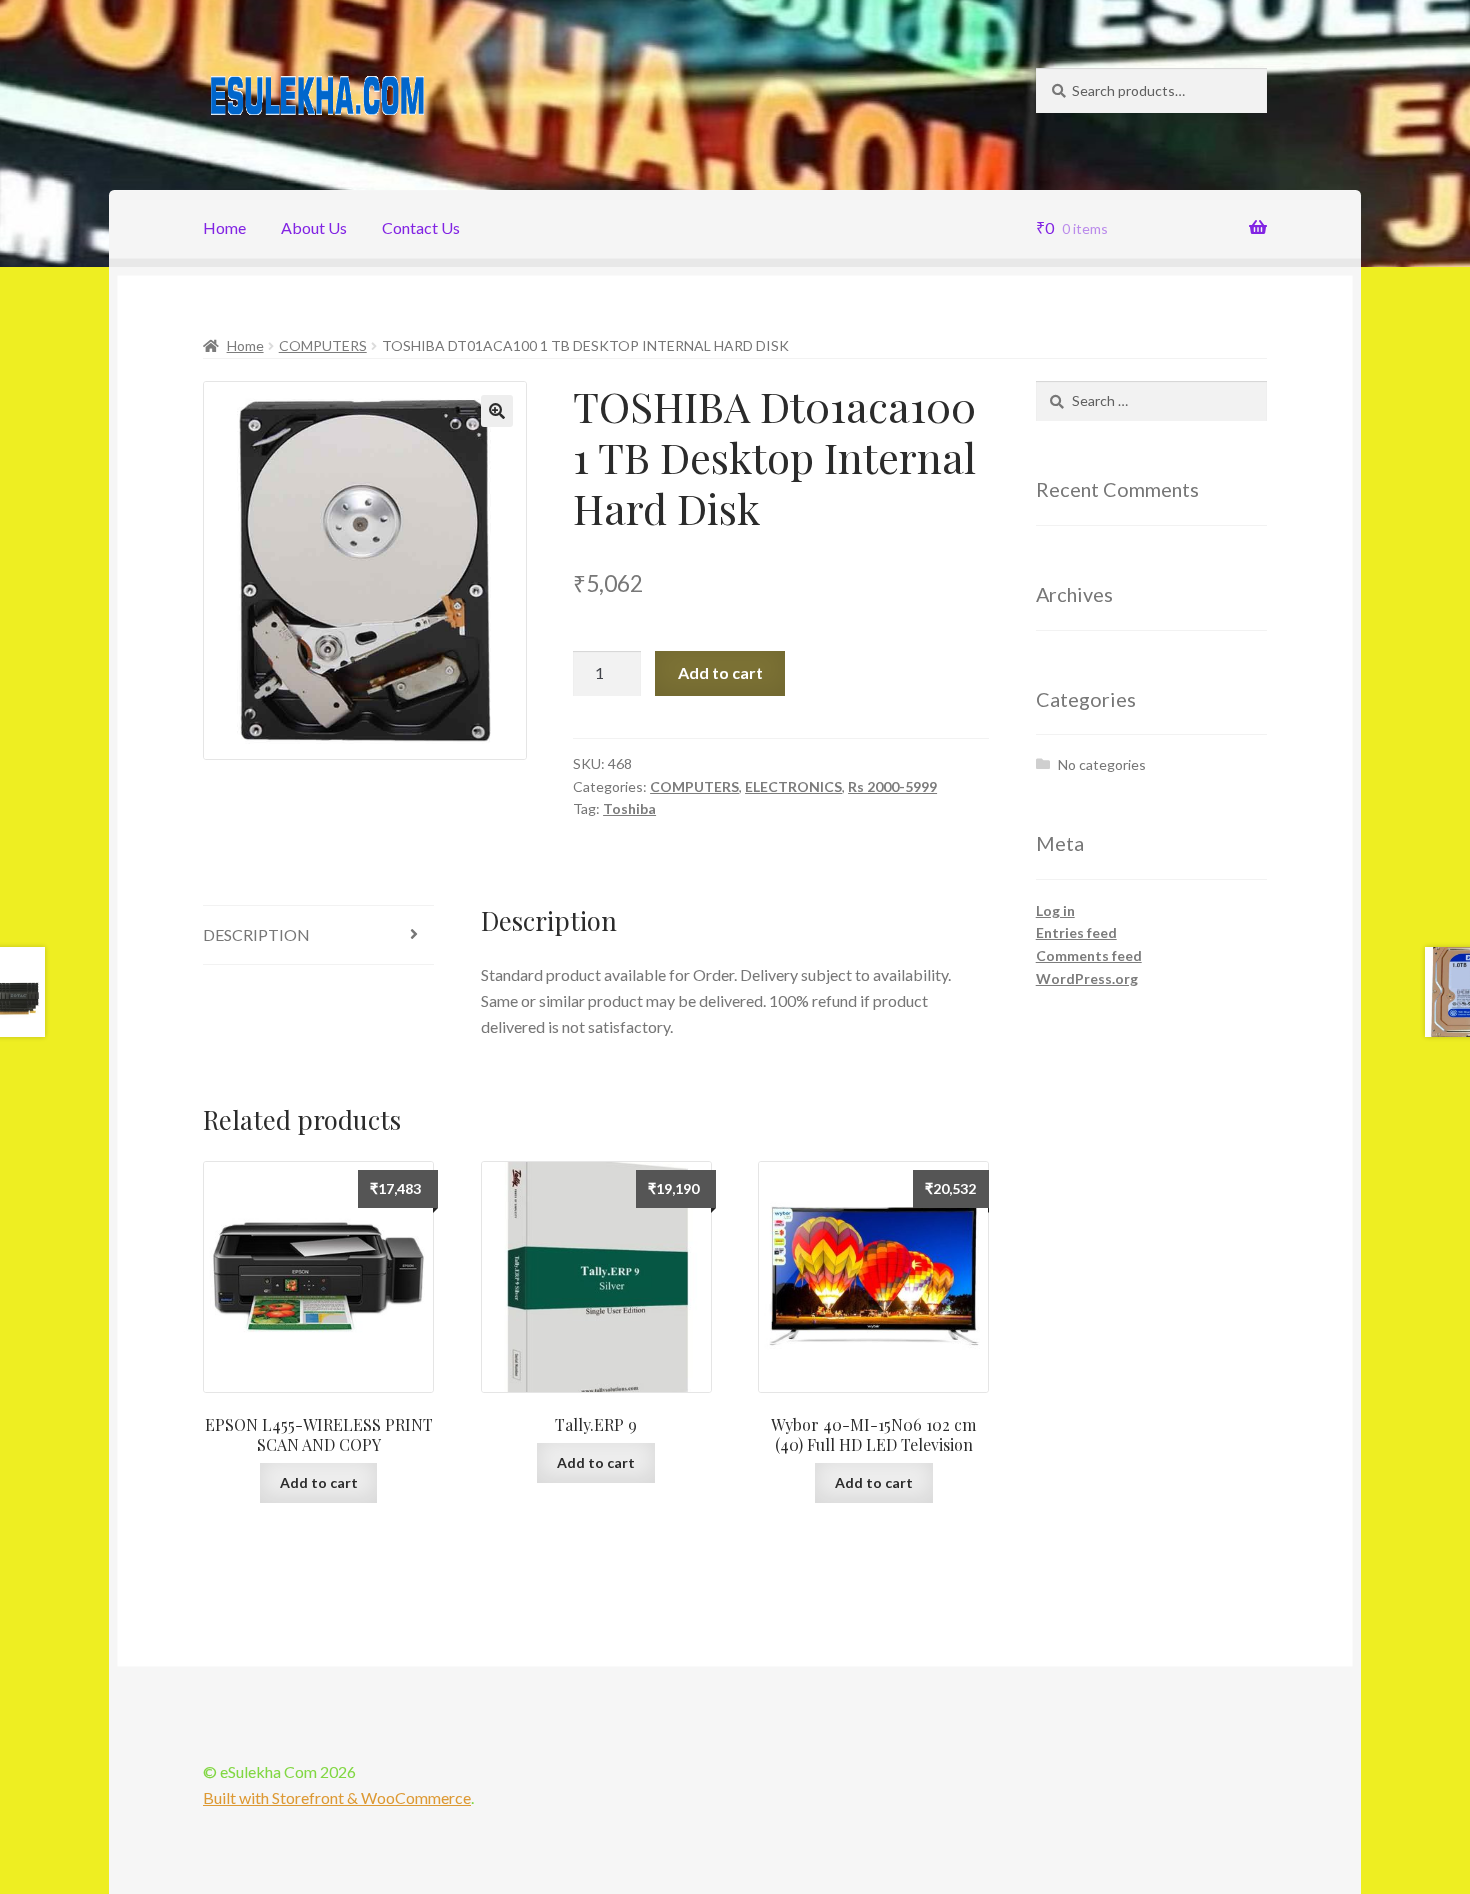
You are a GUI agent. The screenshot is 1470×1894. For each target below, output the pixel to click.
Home (224, 227)
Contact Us (421, 227)
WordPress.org (1087, 978)
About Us (314, 227)
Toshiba (629, 808)
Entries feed (1076, 932)
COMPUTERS (323, 345)
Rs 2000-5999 (892, 786)
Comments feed (1089, 955)
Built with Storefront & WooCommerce (337, 1797)
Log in (1055, 910)
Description (256, 934)
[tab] (318, 935)
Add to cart (720, 672)
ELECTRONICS (793, 786)
